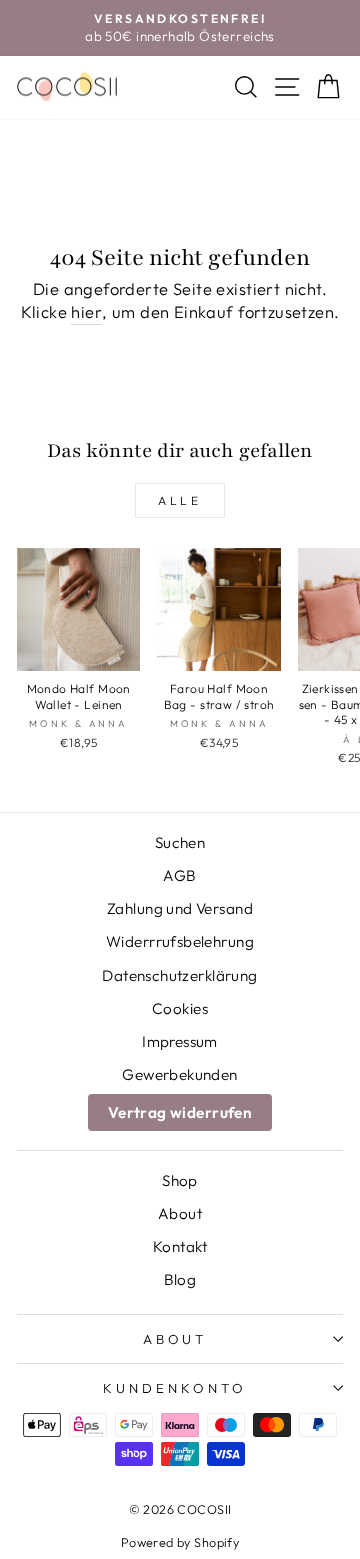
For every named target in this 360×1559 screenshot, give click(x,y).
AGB (179, 875)
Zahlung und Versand (180, 908)
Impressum (180, 1041)
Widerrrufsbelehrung (180, 941)
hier (86, 311)
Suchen (180, 842)
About (180, 1213)
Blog (180, 1279)
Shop (180, 1180)
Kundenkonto (175, 1388)
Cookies (180, 1008)
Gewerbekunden (179, 1074)
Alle (179, 500)
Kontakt (180, 1246)
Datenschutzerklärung (179, 975)
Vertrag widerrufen (180, 1112)
